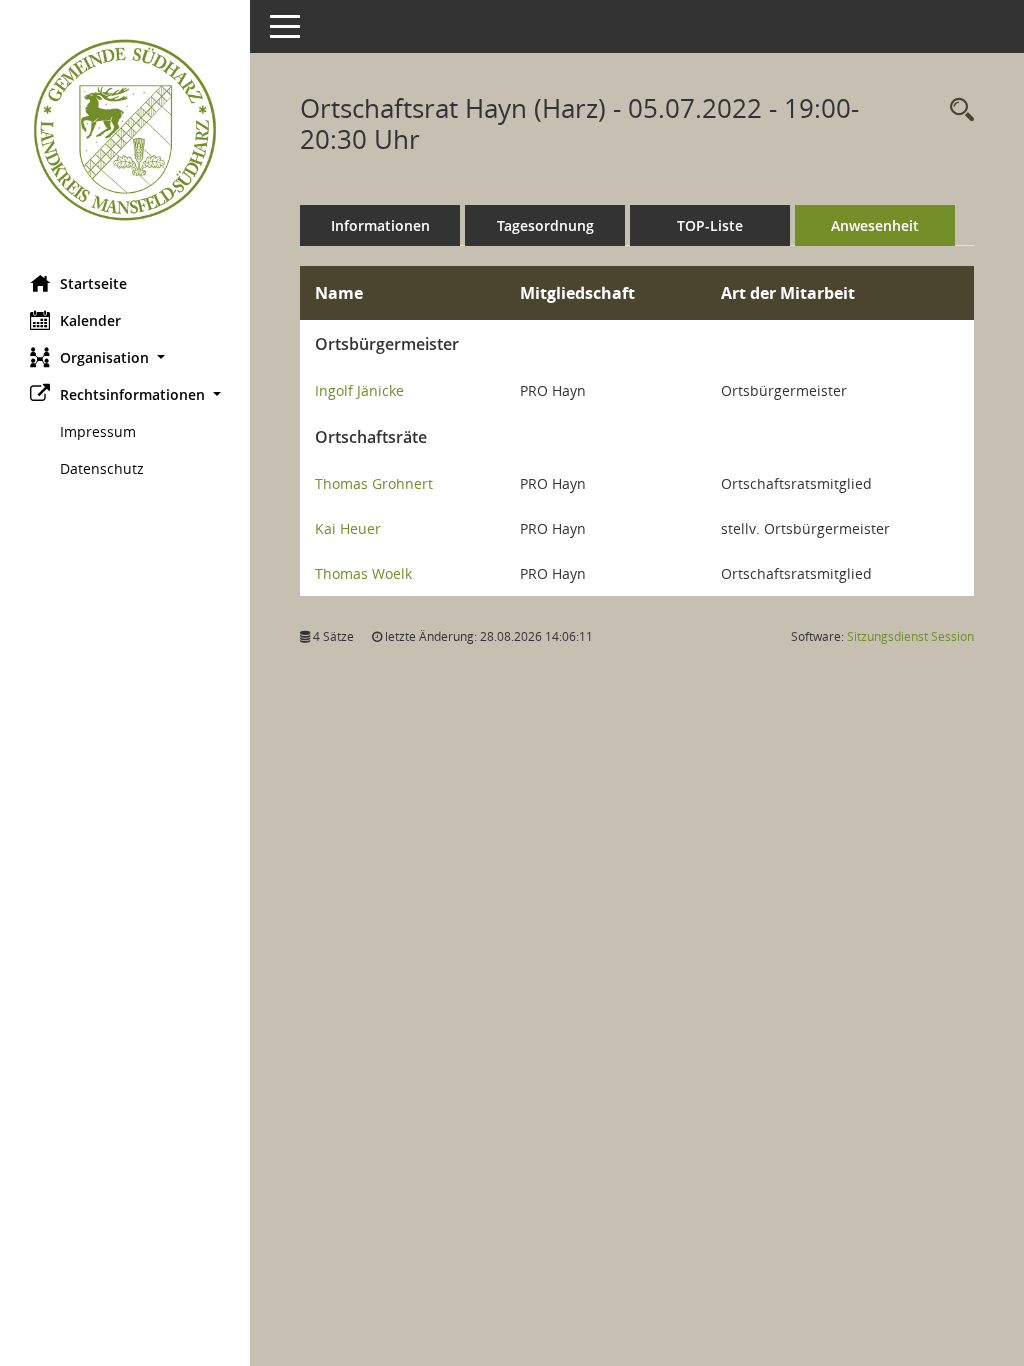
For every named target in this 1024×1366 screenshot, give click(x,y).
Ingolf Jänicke (359, 390)
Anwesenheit (875, 225)
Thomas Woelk (363, 573)
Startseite (93, 283)
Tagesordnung (545, 225)
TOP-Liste (710, 225)
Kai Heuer (348, 528)
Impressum (98, 431)
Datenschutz (102, 468)
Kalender (90, 320)
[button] (125, 357)
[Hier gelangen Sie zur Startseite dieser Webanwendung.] (125, 130)
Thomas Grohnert (374, 483)
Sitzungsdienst (910, 636)
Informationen (380, 225)
